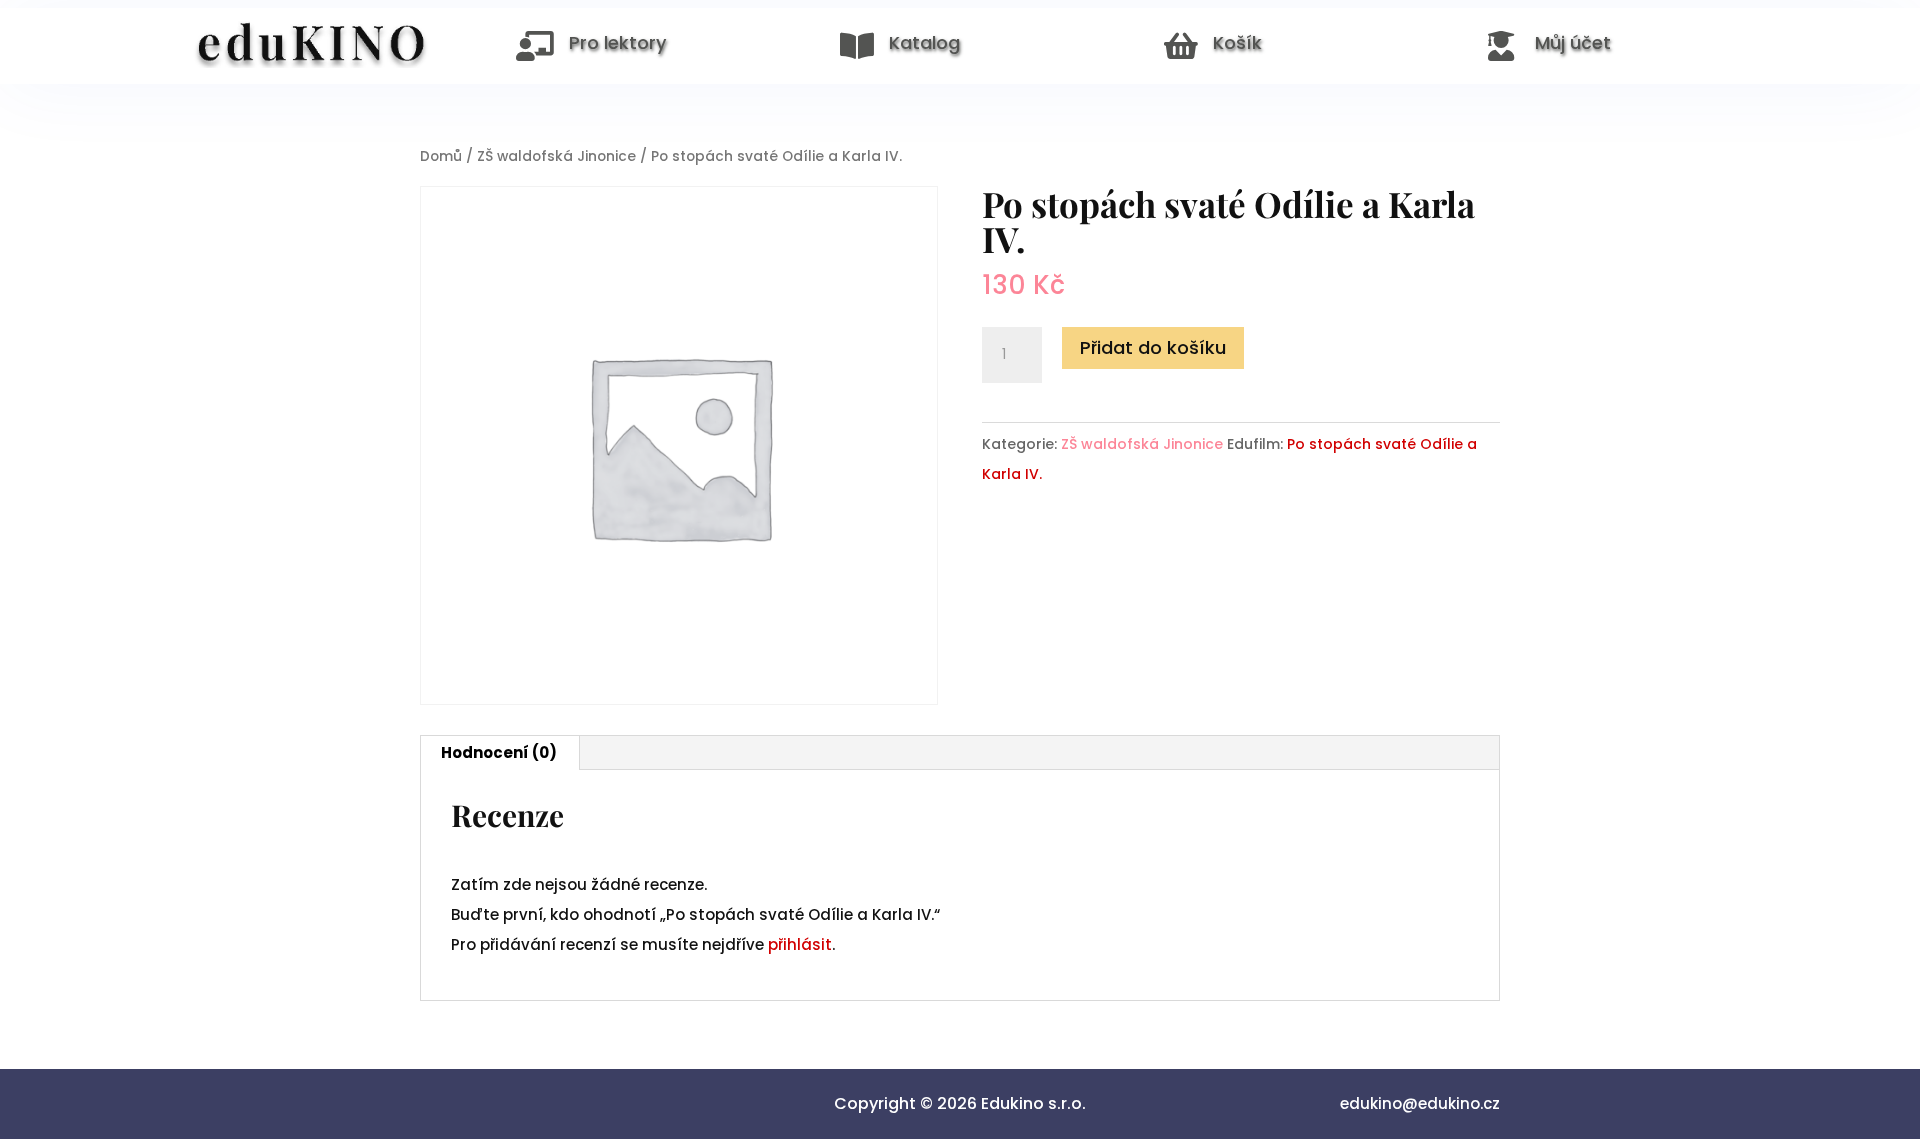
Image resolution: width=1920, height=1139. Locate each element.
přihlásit (800, 944)
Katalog (924, 42)
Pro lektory (617, 42)
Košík (1237, 42)
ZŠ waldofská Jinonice (556, 156)
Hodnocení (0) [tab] (499, 752)
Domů (441, 156)
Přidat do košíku (1153, 347)
